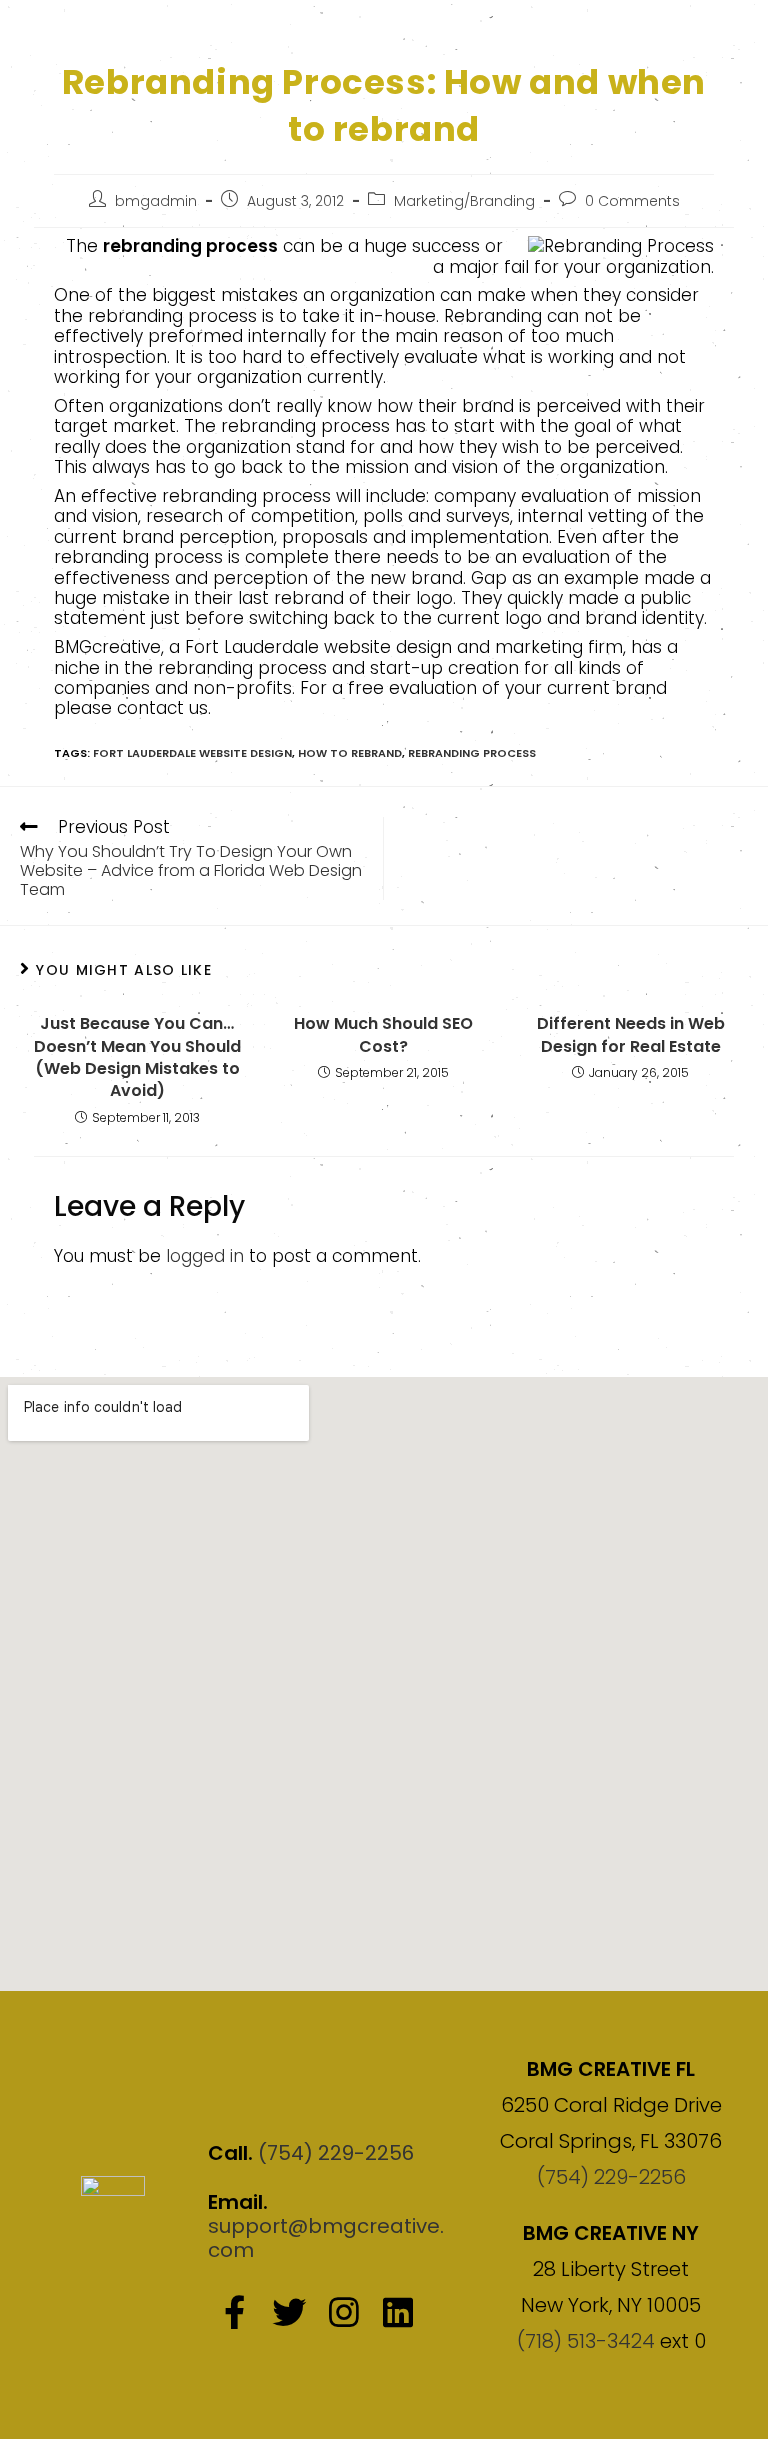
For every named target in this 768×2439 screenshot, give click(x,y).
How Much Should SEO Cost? (383, 1035)
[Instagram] (343, 2312)
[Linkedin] (398, 2312)
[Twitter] (289, 2312)
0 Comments (632, 201)
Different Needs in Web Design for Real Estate (631, 1035)
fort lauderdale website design (192, 753)
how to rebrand (350, 753)
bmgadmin (156, 201)
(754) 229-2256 (336, 2153)
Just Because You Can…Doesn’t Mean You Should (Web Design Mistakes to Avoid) (137, 1057)
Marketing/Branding (464, 201)
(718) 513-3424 (586, 2341)
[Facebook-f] (235, 2312)
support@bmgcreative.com (326, 2238)
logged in (205, 1256)
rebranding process (472, 753)
